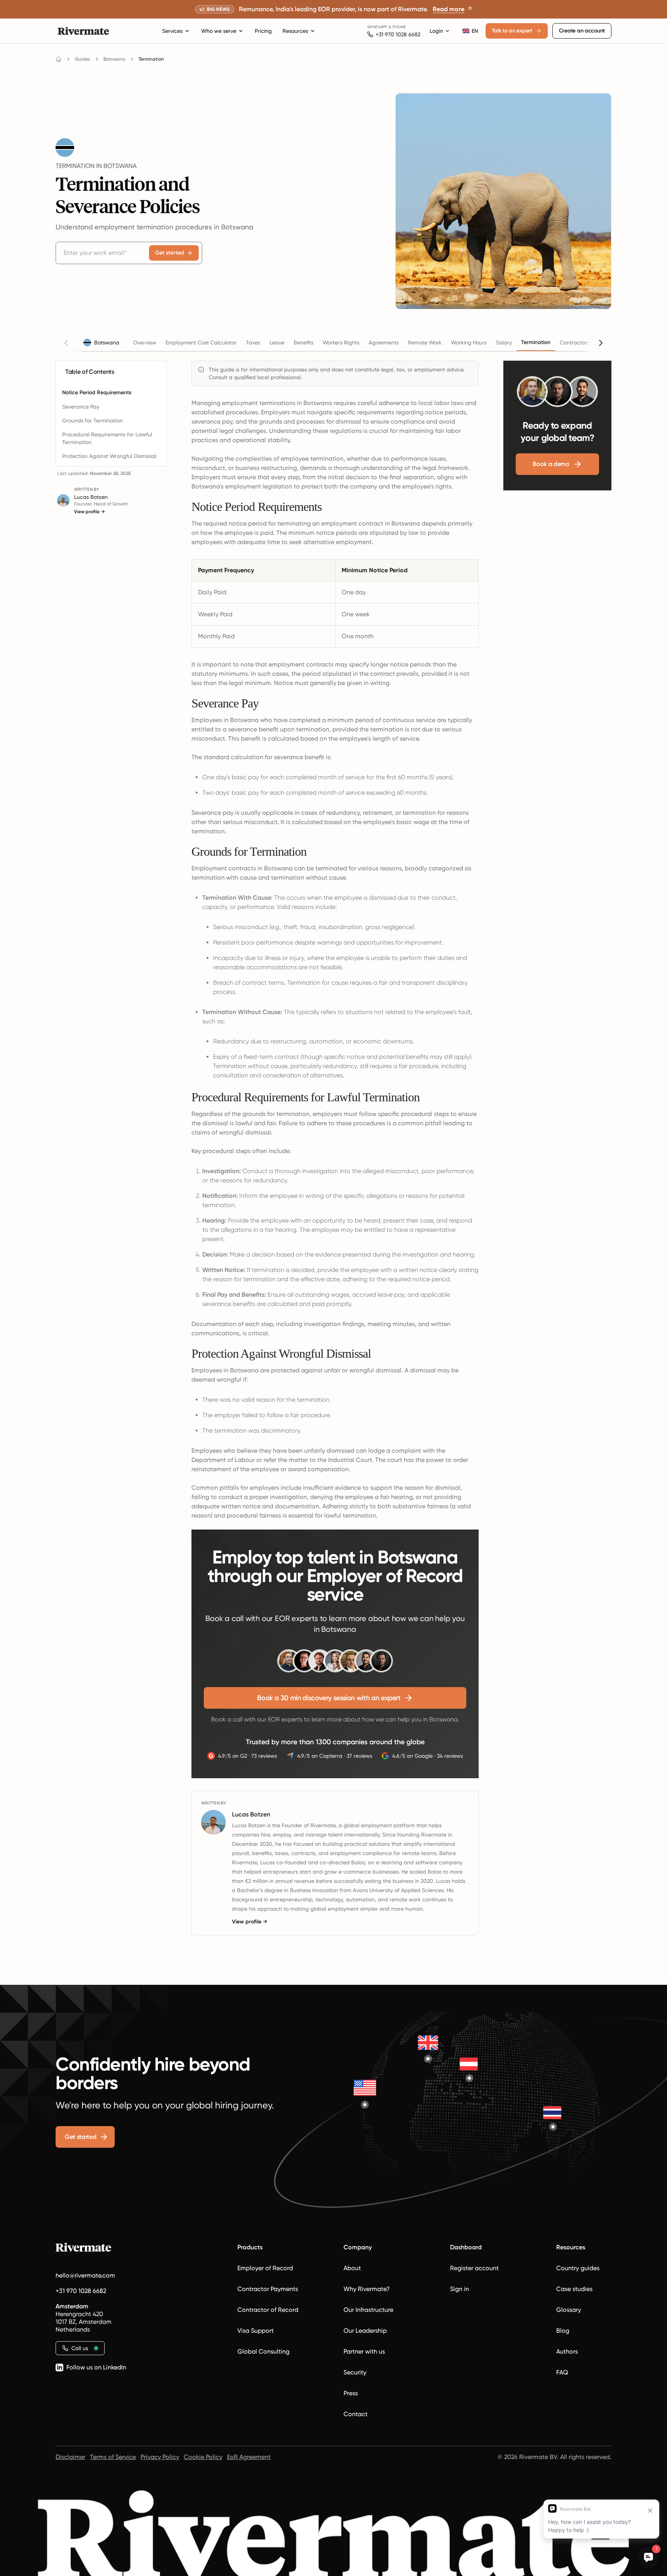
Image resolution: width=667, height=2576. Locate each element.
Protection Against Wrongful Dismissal (109, 456)
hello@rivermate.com (85, 2275)
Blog (563, 2331)
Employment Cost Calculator (201, 343)
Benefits (304, 343)
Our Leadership (365, 2331)
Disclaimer (70, 2457)
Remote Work (425, 343)
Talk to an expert (512, 31)
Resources (295, 31)
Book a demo (551, 464)
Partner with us (364, 2351)
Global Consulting (263, 2351)
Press (351, 2393)
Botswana (114, 59)
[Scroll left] (66, 343)
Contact (356, 2414)
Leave (277, 343)
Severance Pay (81, 407)
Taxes (253, 343)
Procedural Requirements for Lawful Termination (107, 438)
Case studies (574, 2289)
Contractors (575, 343)
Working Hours (469, 343)
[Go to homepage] (59, 59)
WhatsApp (377, 27)
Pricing (263, 31)
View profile (90, 512)
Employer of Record (265, 2268)
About (352, 2268)
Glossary (569, 2310)
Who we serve (219, 31)
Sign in (460, 2289)
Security (355, 2372)
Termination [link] (151, 59)
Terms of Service (113, 2457)
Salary (504, 343)
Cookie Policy (203, 2457)
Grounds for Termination (92, 421)
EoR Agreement (249, 2457)
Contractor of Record (268, 2310)
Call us (80, 2348)
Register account (474, 2268)
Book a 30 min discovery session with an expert (329, 1698)
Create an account (582, 31)
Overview (145, 343)
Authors (567, 2351)
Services (172, 31)
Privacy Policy (160, 2457)
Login (436, 31)
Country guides (578, 2268)
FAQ (562, 2372)
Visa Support (256, 2331)
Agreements (384, 343)
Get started (170, 253)
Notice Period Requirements (97, 393)
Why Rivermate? (367, 2289)
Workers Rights (341, 343)
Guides (83, 59)
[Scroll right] (601, 343)
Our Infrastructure (368, 2310)
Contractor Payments (268, 2289)
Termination (536, 342)
